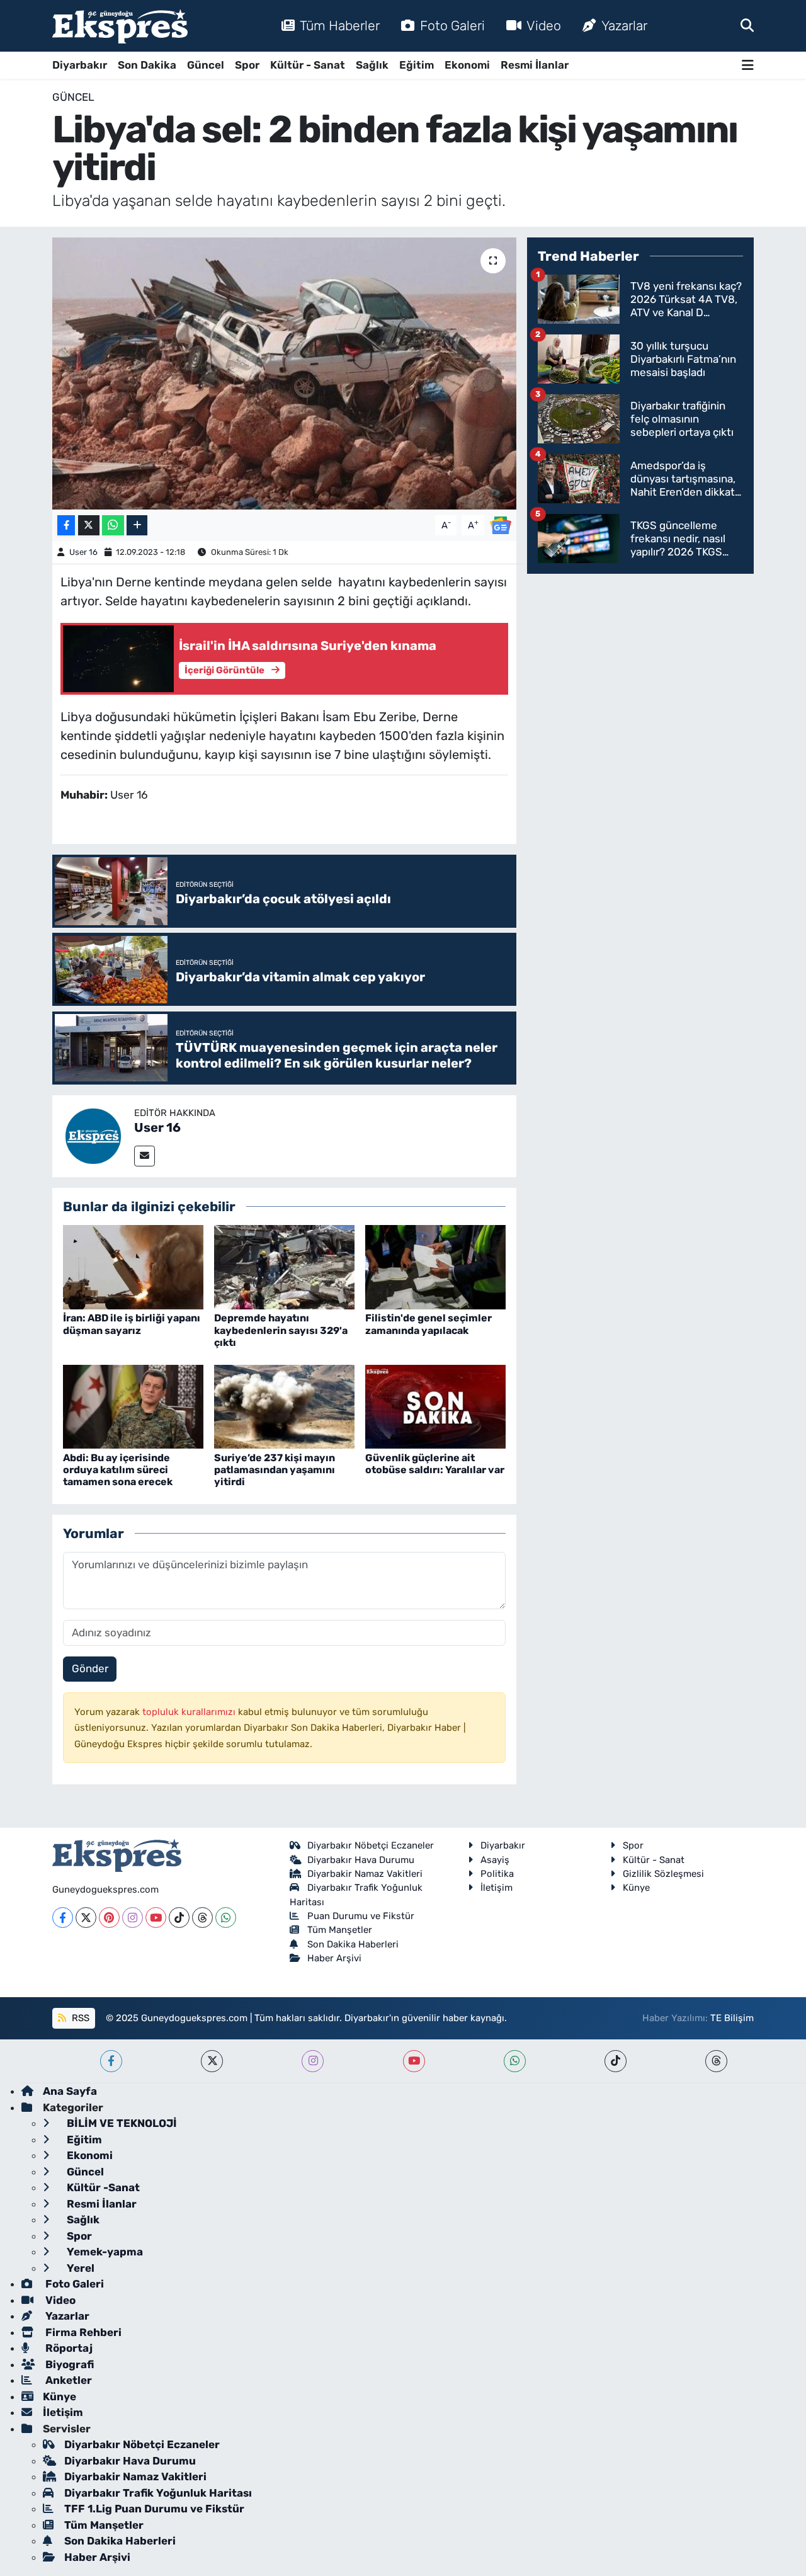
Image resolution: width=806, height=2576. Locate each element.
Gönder (90, 1668)
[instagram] (313, 2061)
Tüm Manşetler (340, 1930)
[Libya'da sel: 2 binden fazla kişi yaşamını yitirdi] (284, 373)
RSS (79, 2018)
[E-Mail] (145, 1156)
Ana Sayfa (70, 2091)
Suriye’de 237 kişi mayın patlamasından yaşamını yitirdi (275, 1470)
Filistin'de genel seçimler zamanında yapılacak (429, 1324)
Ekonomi (467, 65)
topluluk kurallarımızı (190, 1712)
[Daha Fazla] (137, 526)
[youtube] (414, 2061)
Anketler (67, 2380)
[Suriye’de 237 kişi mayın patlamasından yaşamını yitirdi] (284, 1406)
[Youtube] (156, 1918)
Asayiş (495, 1860)
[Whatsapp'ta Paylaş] (113, 526)
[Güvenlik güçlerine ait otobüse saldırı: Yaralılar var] (435, 1406)
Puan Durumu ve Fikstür (361, 1916)
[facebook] (111, 2061)
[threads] (716, 2061)
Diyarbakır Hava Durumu (361, 1860)
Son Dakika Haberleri (353, 1944)
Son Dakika (147, 65)
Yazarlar (624, 26)
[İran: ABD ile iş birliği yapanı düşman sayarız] (133, 1267)
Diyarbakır (80, 65)
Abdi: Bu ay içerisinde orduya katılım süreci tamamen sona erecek (118, 1470)
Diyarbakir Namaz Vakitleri (365, 1874)
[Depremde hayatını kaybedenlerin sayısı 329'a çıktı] (284, 1267)
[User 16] (93, 1135)
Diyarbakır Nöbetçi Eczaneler (371, 1845)
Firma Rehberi (82, 2332)
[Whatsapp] (226, 1918)
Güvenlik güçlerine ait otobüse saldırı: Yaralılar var (435, 1464)
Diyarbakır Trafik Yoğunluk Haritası (158, 2493)
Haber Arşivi (334, 1958)
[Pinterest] (109, 1918)
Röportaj (68, 2348)
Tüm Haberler (340, 26)
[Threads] (202, 1918)
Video (544, 26)
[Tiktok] (179, 1918)
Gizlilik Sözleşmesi (663, 1874)
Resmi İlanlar (535, 65)
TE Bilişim (732, 2018)
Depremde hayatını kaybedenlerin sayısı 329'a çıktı (281, 1330)
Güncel (206, 65)
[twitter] (212, 2061)
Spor (247, 65)
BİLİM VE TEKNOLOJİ (121, 2123)
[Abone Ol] (501, 524)
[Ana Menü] (748, 65)
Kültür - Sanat (308, 65)
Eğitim (417, 65)
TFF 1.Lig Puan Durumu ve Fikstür (154, 2509)
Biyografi (68, 2364)
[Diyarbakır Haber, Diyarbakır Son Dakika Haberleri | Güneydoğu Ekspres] (120, 26)
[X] (86, 1918)
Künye (636, 1888)
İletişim (497, 1888)
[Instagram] (133, 1918)
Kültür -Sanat (102, 2187)
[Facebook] (63, 1918)
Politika (497, 1874)
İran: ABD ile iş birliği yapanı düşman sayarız (132, 1324)
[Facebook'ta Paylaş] (66, 526)
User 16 (83, 552)
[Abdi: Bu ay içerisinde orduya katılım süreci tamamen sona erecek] (133, 1406)
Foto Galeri (452, 26)
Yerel (79, 2268)
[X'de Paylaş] (89, 526)
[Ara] (747, 25)
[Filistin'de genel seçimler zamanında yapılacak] (435, 1267)
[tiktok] (616, 2061)
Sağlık (372, 65)
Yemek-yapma (104, 2252)
